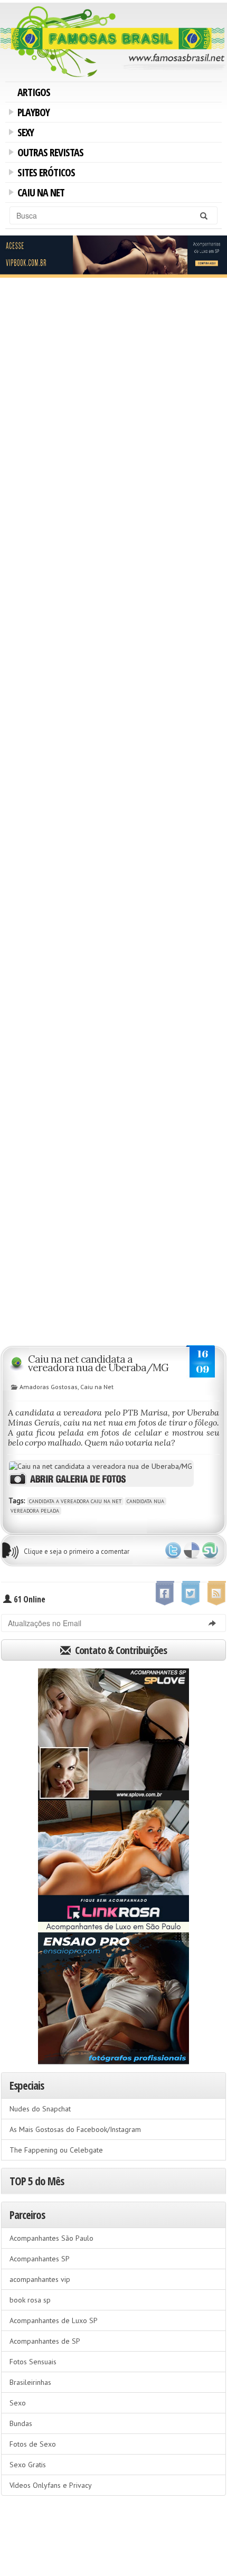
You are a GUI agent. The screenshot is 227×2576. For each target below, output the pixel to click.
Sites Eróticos (44, 174)
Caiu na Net (39, 194)
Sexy (24, 134)
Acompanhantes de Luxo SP (54, 2320)
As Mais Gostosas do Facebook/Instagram (75, 2129)
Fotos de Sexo (33, 2444)
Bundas (21, 2423)
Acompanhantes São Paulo (51, 2238)
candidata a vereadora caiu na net (75, 1501)
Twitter (173, 1551)
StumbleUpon (210, 1551)
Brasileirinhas (30, 2382)
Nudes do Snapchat (40, 2109)
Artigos (34, 92)
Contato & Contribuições (120, 1650)
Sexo (18, 2403)
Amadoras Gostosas (49, 1387)
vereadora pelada (35, 1511)
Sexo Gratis (28, 2465)
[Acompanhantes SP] (113, 1734)
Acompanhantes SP (40, 2259)
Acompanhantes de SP (45, 2341)
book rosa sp (30, 2300)
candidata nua (145, 1501)
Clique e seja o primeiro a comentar (77, 1551)
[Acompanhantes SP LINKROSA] (113, 1866)
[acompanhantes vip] (113, 256)
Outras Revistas (49, 154)
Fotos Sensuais (33, 2362)
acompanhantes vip (40, 2279)
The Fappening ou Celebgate (56, 2150)
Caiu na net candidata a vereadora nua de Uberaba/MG (98, 1363)
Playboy (32, 114)
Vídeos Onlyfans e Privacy (51, 2485)
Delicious (192, 1551)
